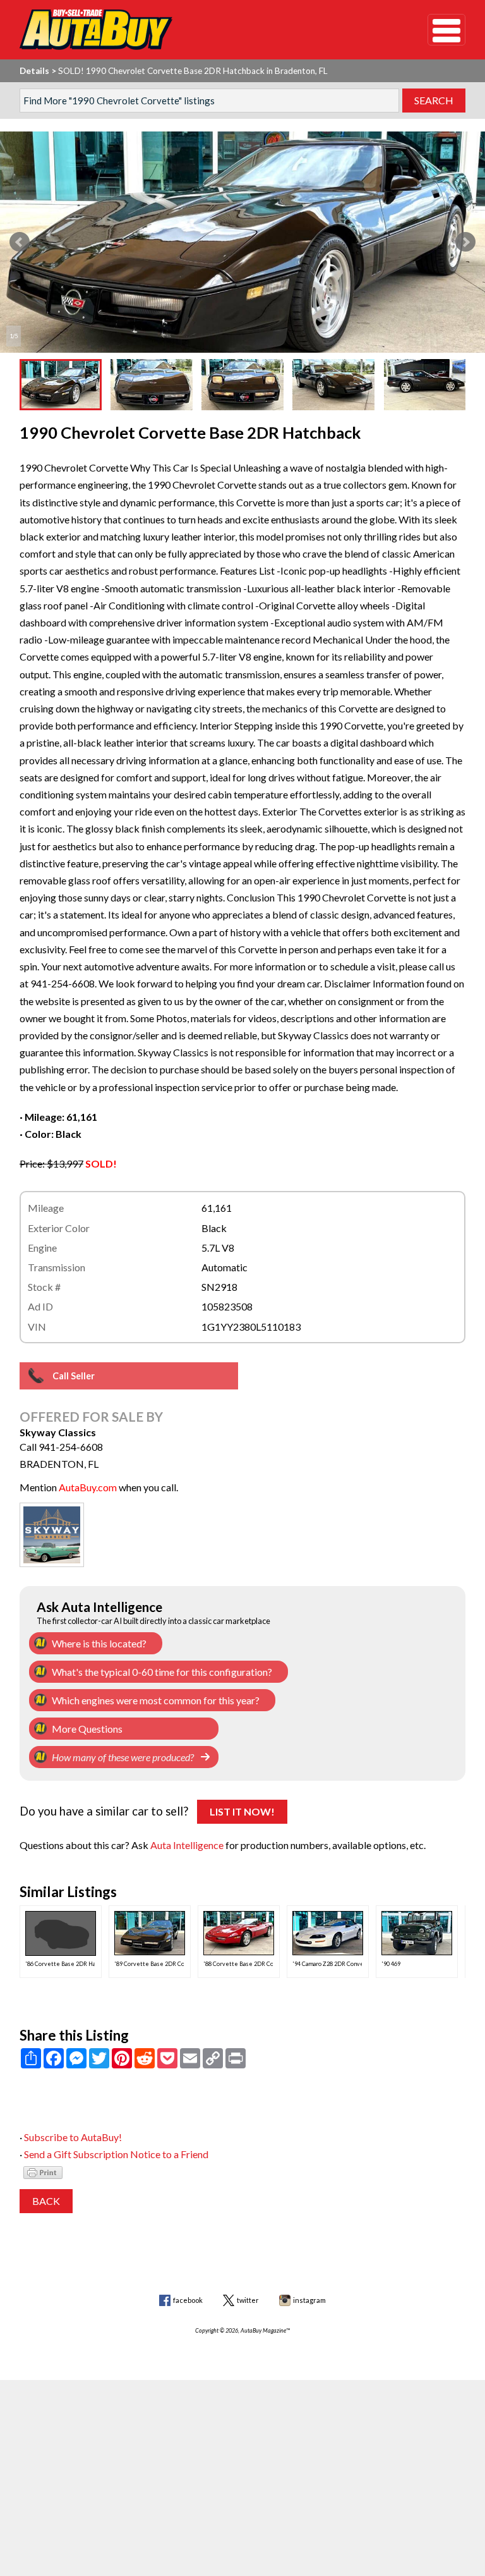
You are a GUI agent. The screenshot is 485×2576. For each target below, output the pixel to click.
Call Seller (74, 1376)
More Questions (87, 1729)
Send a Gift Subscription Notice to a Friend (116, 2154)
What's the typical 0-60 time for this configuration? (162, 1672)
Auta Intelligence (187, 1845)
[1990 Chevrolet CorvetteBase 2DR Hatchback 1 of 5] (242, 242)
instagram (309, 2300)
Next (465, 242)
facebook (188, 2300)
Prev (20, 242)
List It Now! (242, 1811)
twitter (248, 2300)
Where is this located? (99, 1643)
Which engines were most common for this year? (156, 1700)
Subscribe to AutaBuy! (73, 2137)
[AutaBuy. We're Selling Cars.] (205, 30)
